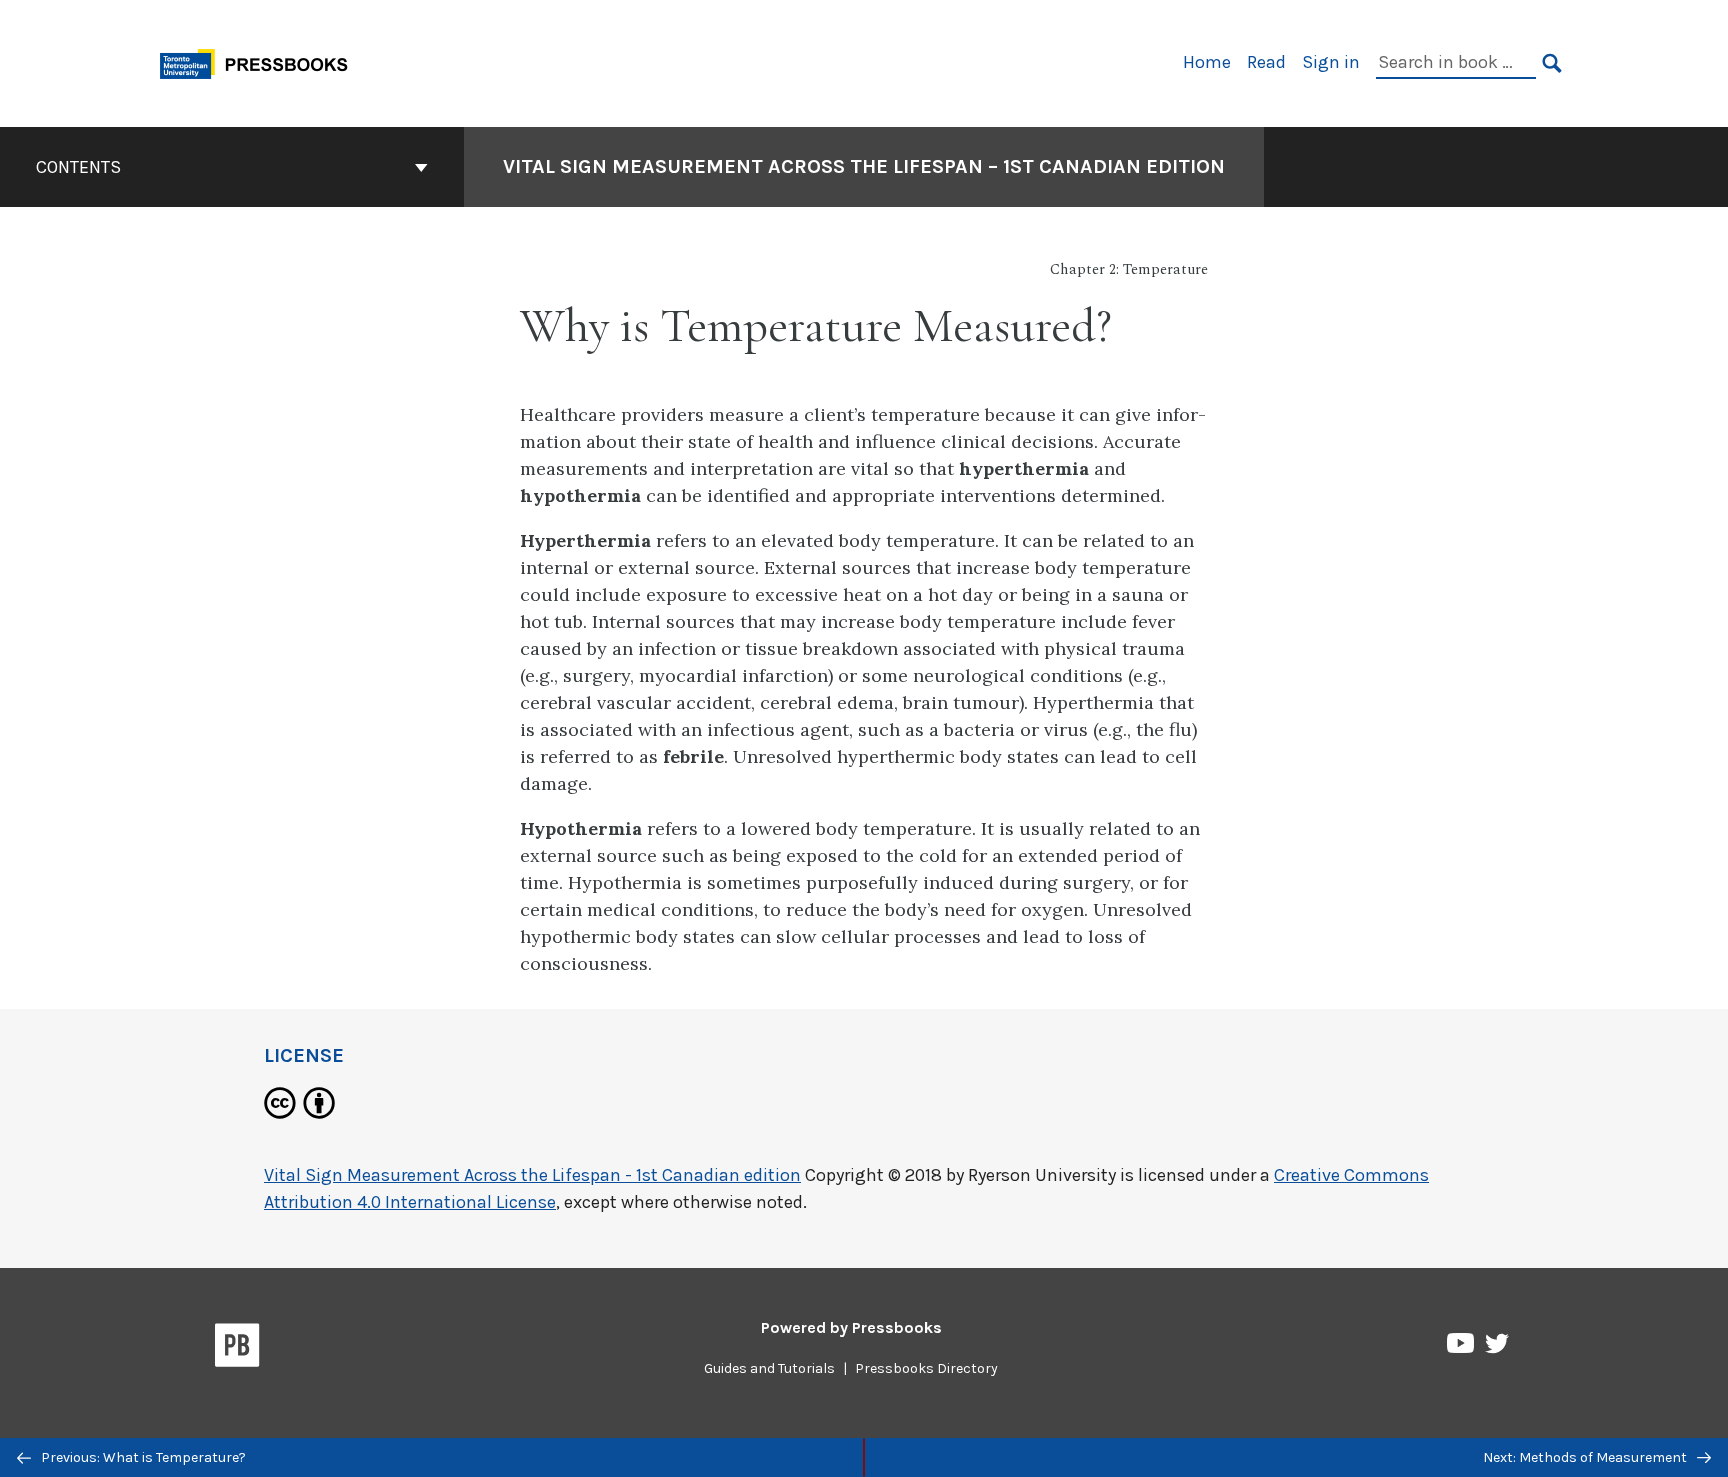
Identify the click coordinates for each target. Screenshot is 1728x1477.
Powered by (851, 1327)
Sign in (1331, 62)
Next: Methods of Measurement (1586, 1457)
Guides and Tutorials (769, 1368)
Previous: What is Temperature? (142, 1457)
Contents (78, 167)
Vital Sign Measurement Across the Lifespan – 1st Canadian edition (864, 166)
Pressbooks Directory (926, 1368)
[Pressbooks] (237, 1349)
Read (1266, 62)
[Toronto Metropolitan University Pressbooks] (261, 61)
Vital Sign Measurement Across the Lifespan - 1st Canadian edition (532, 1175)
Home (1207, 62)
